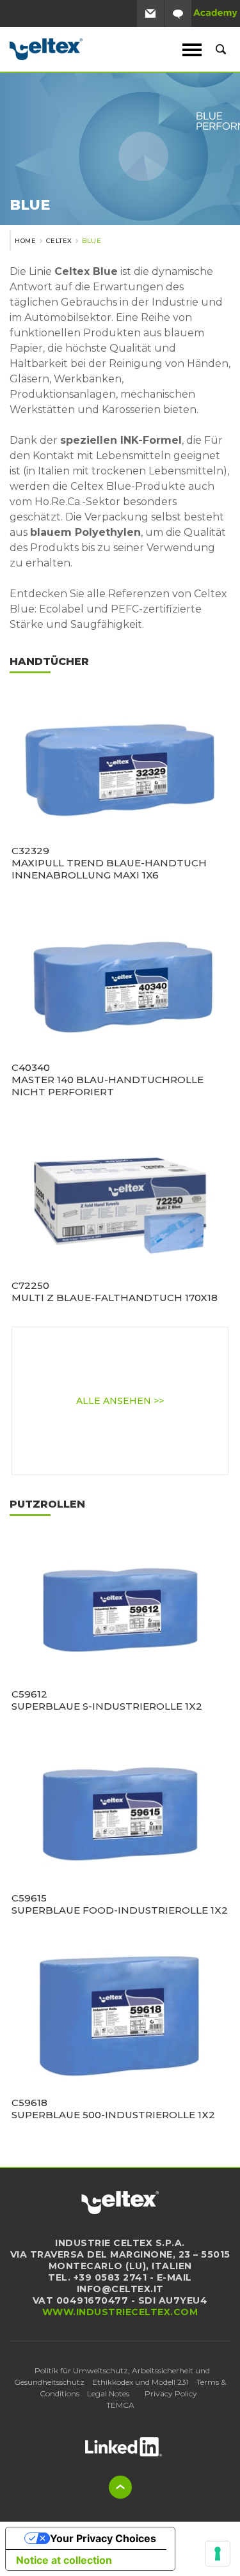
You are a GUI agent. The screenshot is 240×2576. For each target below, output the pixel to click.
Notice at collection (64, 2560)
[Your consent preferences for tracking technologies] (218, 2554)
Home (25, 241)
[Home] (76, 49)
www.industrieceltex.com (120, 2312)
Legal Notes (108, 2393)
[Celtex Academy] (216, 13)
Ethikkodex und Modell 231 (140, 2382)
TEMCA (120, 2405)
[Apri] (124, 2447)
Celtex (59, 241)
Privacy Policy (171, 2393)
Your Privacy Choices (103, 2538)
